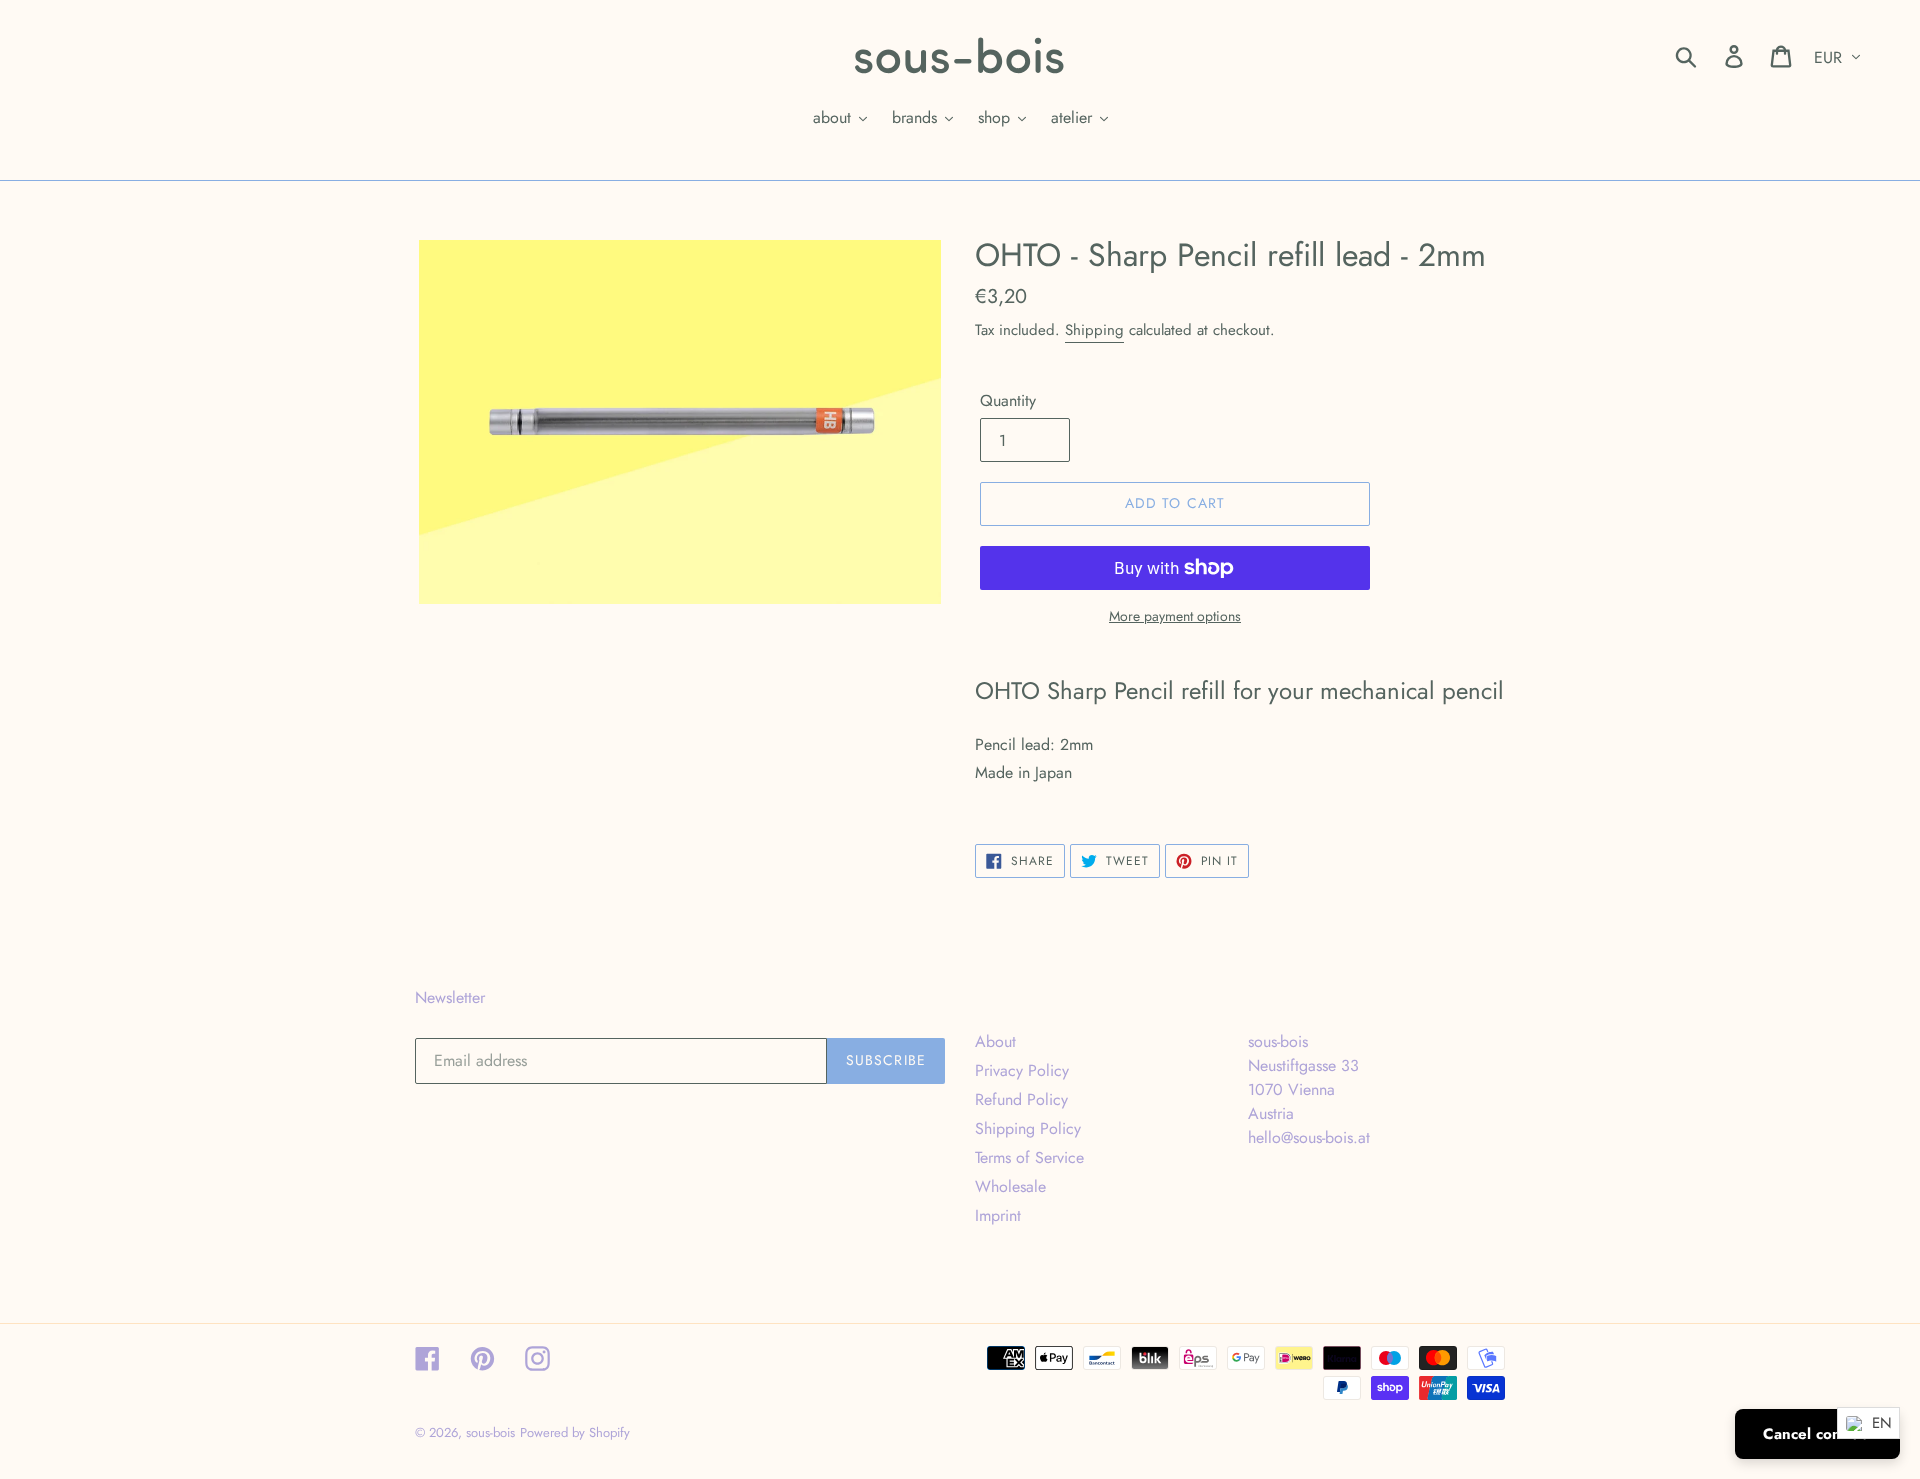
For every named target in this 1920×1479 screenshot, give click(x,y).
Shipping (1094, 330)
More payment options (1175, 616)
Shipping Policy (1028, 1128)
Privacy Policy (1022, 1070)
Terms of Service (1029, 1157)
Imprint (998, 1215)
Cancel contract (1817, 1434)
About (995, 1041)
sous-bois (490, 1432)
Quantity (1008, 400)
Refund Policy (1021, 1099)
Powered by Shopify (575, 1432)
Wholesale (1010, 1186)
